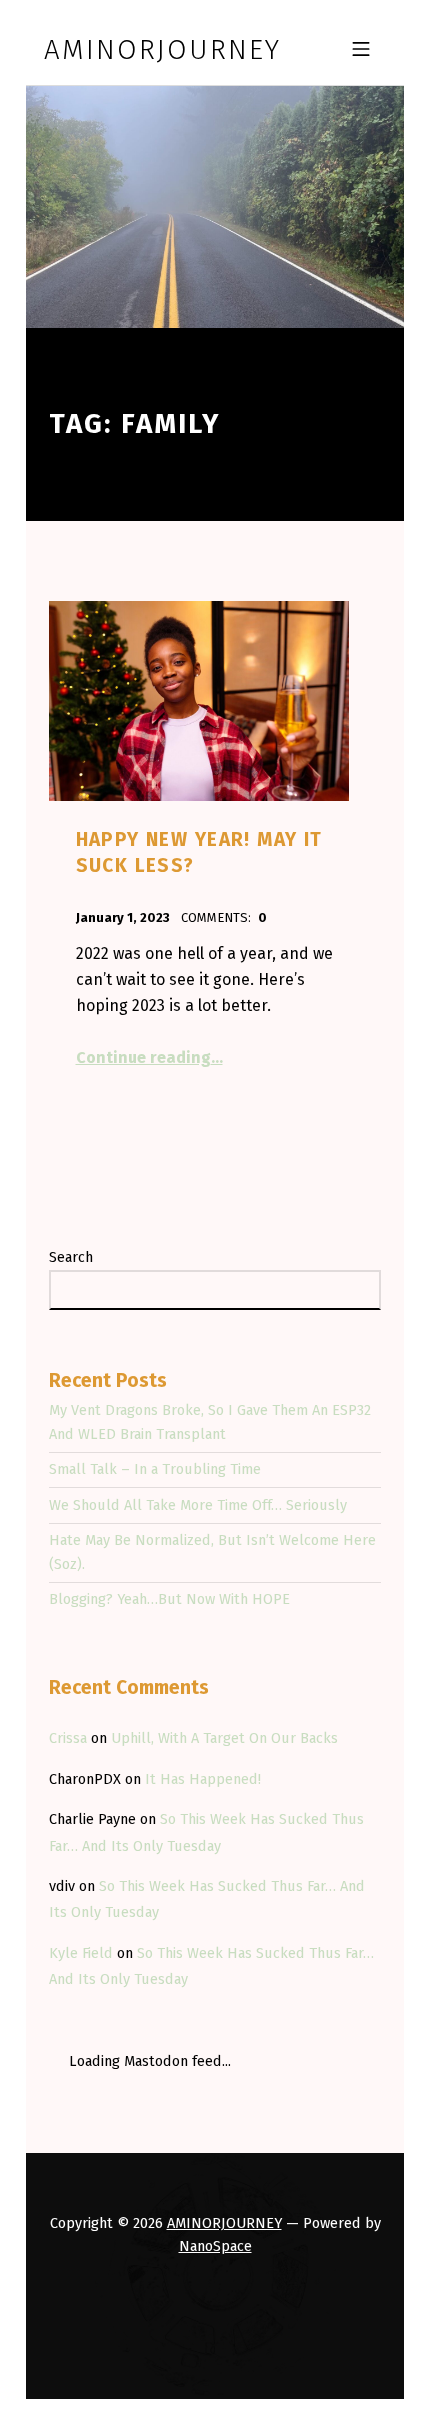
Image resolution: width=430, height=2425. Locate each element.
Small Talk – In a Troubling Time (155, 1469)
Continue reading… (149, 1057)
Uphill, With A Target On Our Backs (224, 1738)
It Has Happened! (203, 1779)
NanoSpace (215, 2246)
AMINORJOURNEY (224, 2223)
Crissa (68, 1738)
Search (71, 1257)
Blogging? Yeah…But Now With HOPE (169, 1599)
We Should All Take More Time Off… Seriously (198, 1505)
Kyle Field (81, 1953)
